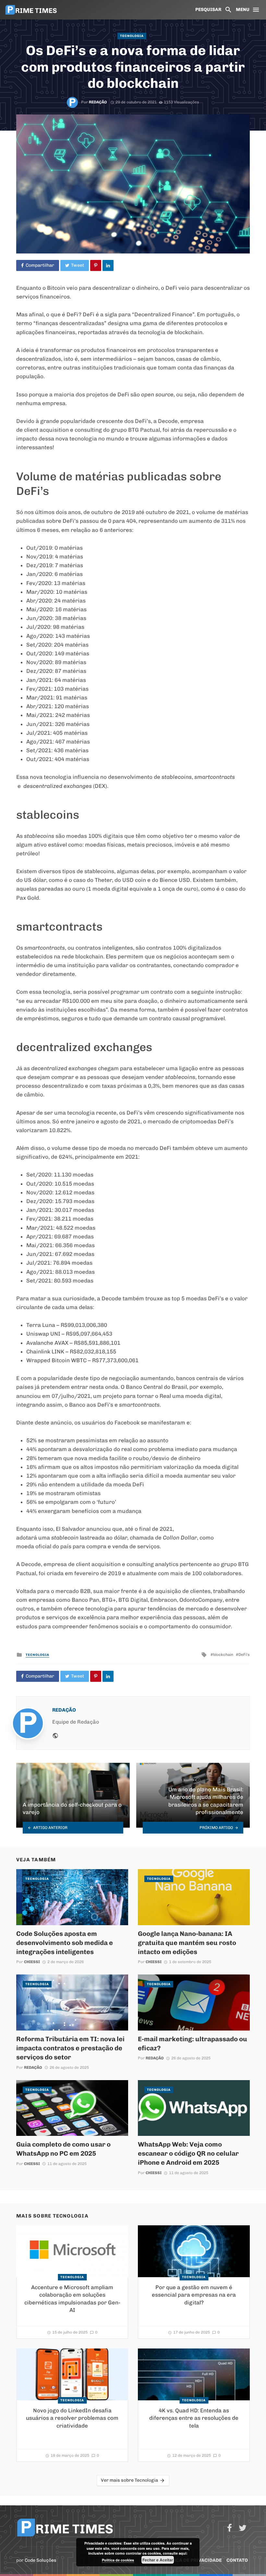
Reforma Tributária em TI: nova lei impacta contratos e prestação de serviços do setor (70, 2048)
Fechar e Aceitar (158, 2560)
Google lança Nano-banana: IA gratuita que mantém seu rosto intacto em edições (187, 1943)
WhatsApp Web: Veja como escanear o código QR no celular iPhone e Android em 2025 (188, 2153)
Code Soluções (41, 2560)
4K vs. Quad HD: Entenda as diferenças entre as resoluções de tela (194, 2418)
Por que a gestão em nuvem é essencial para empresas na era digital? (194, 2295)
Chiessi (32, 1962)
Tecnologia (132, 36)
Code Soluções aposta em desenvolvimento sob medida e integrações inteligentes (65, 1943)
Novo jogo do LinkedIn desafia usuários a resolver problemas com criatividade (72, 2418)
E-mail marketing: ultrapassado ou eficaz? (193, 2043)
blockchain (223, 1655)
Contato (237, 2560)
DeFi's (244, 1655)
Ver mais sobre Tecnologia (129, 2480)
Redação (98, 102)
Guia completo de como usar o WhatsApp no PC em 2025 (63, 2149)
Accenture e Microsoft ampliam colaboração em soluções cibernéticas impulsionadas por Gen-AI (72, 2299)
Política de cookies (118, 2560)
